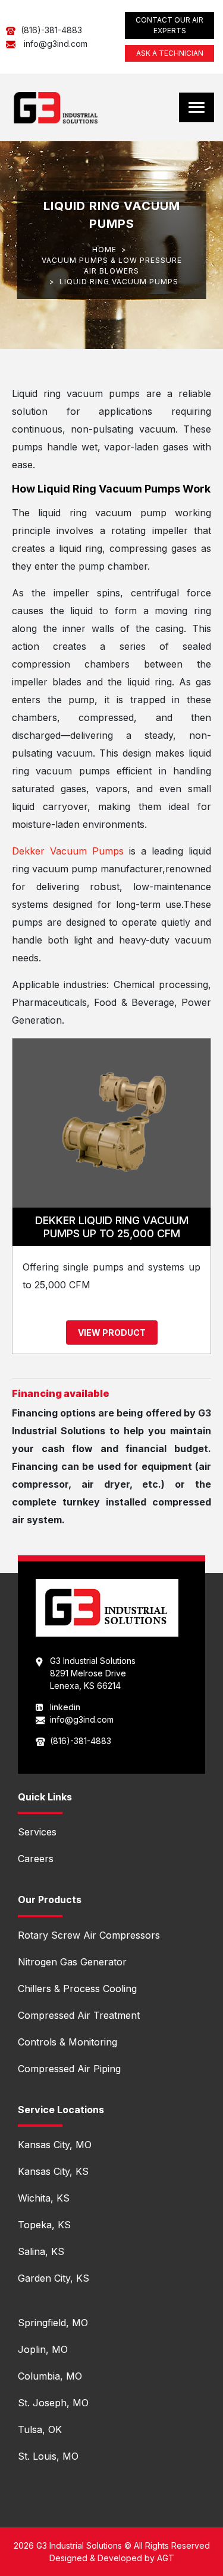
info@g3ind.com (56, 44)
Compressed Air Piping (69, 2069)
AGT (166, 2558)
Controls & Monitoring (67, 2042)
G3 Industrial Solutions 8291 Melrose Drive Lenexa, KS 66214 (93, 1673)
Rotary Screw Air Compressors (89, 1935)
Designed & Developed (96, 2558)
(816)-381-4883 (51, 30)
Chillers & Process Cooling (77, 1989)
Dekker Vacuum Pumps (68, 851)
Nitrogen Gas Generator (72, 1962)
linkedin (65, 1707)
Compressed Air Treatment (79, 2015)
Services (37, 1832)
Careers (36, 1859)
